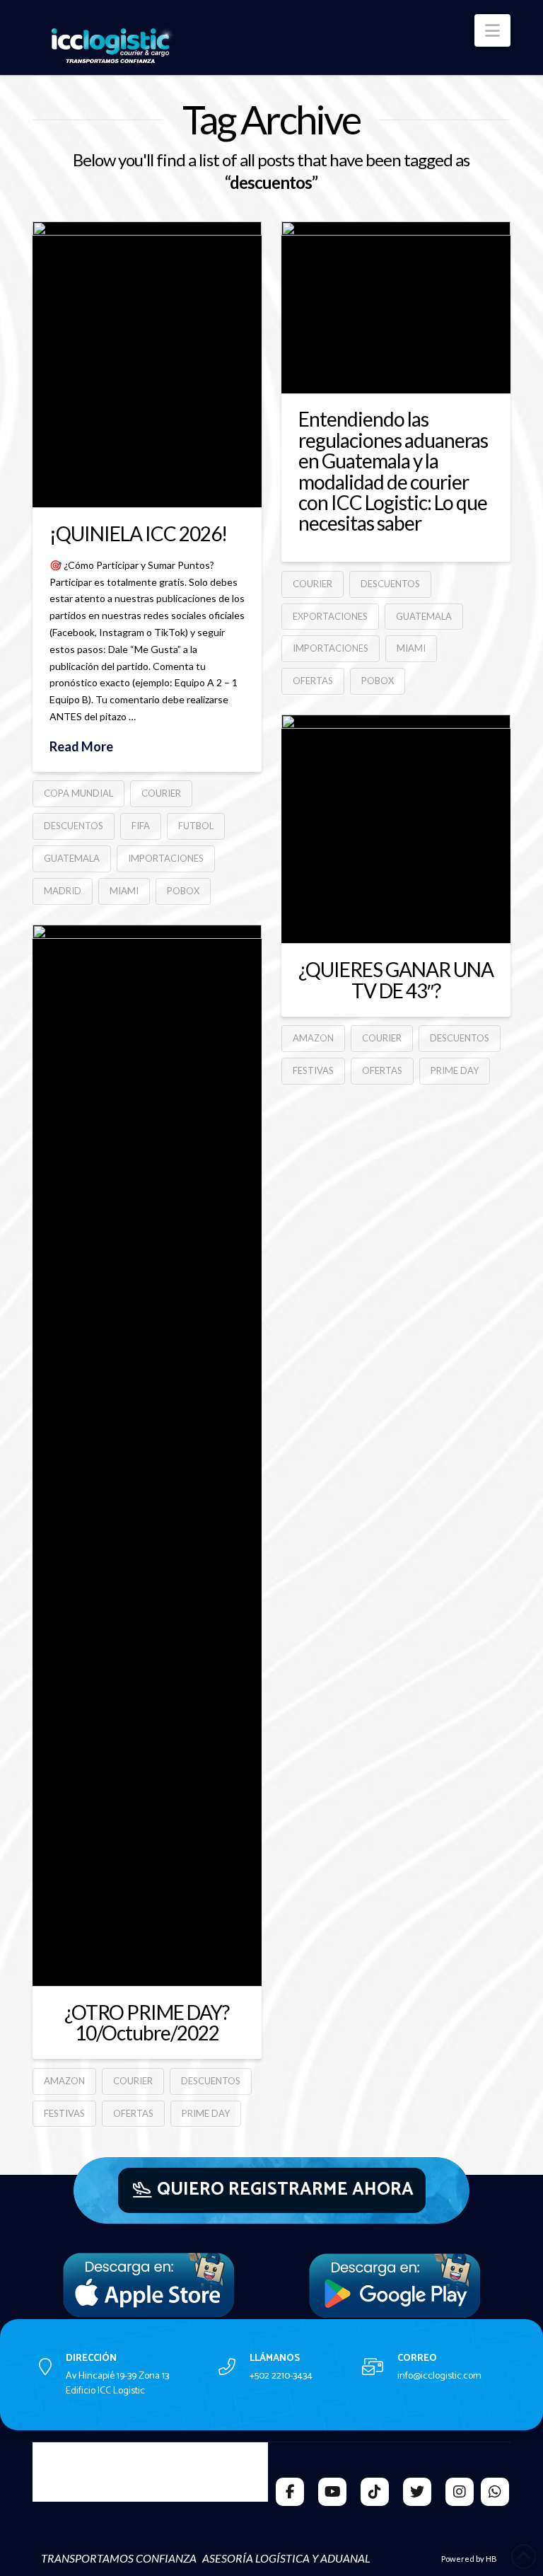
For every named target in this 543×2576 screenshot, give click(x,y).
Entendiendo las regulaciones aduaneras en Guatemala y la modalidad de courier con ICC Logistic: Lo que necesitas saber (393, 471)
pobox (183, 891)
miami (124, 891)
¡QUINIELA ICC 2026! (138, 533)
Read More (81, 746)
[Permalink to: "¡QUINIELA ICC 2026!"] (147, 364)
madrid (63, 891)
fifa (141, 826)
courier (161, 793)
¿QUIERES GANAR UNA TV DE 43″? (396, 980)
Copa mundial (78, 793)
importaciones (166, 858)
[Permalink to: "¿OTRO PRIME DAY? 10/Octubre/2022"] (147, 1455)
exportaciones (330, 616)
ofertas (313, 681)
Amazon (313, 1038)
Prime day (455, 1070)
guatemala (72, 858)
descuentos (74, 826)
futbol (196, 826)
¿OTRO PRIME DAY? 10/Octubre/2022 (147, 2022)
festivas (313, 1070)
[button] (492, 30)
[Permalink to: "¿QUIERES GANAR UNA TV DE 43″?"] (396, 829)
